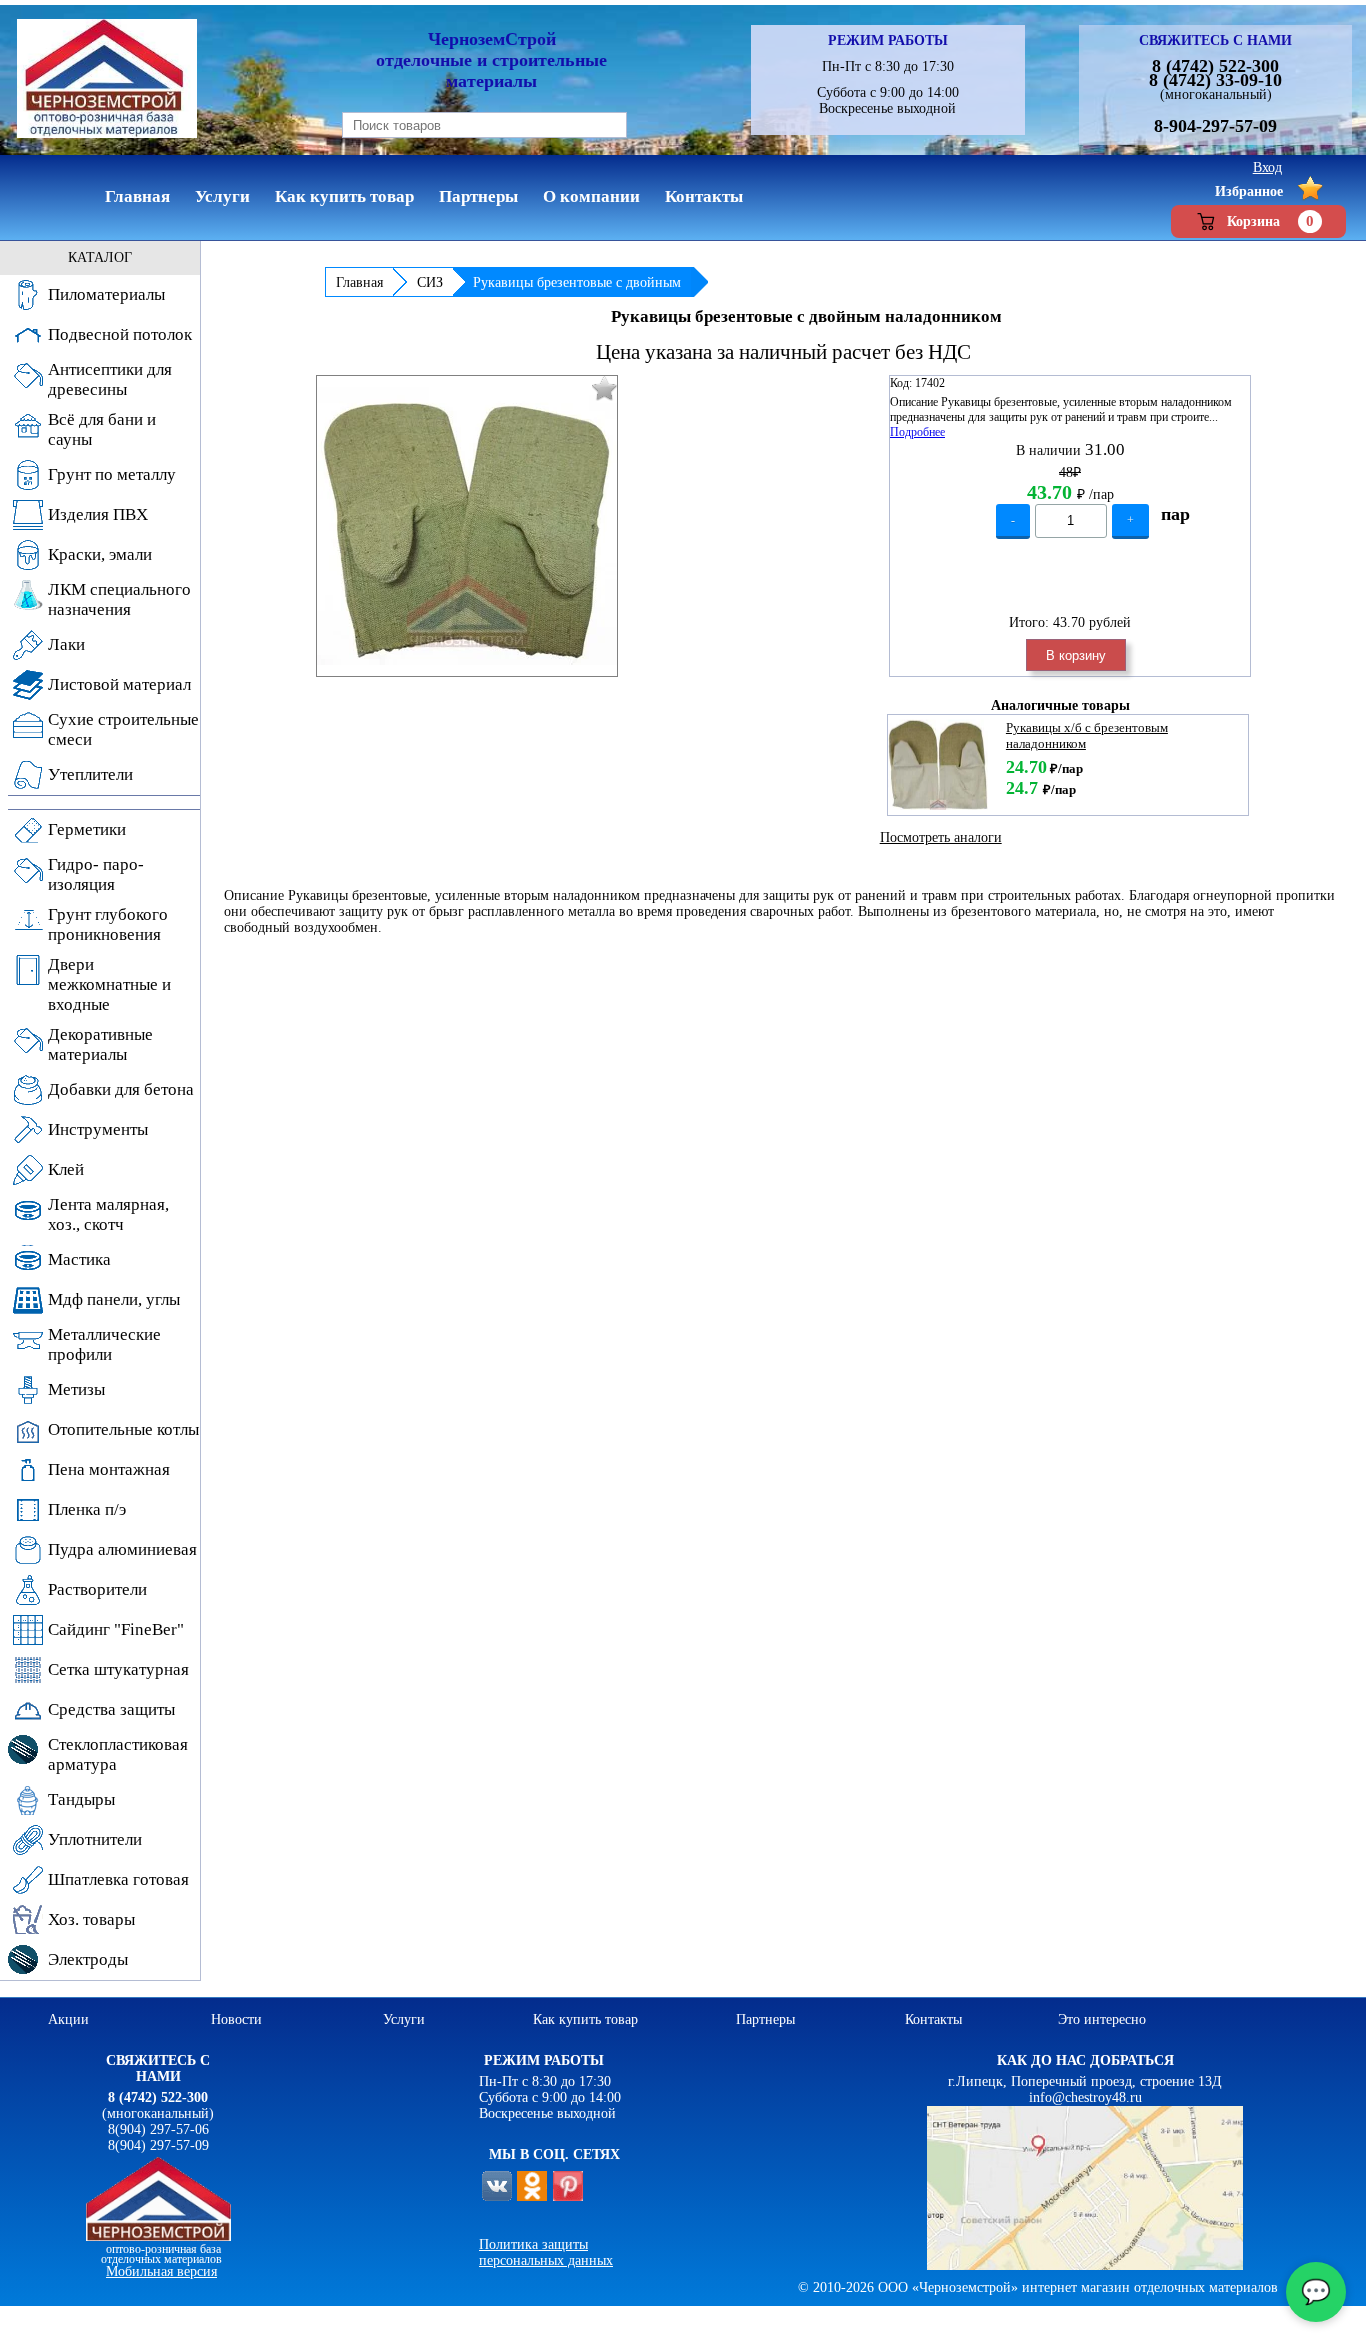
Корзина (1270, 221)
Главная (359, 282)
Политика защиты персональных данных (546, 2252)
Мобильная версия (161, 2271)
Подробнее (917, 432)
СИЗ (430, 282)
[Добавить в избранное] (604, 388)
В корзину (1076, 655)
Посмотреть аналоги (941, 837)
